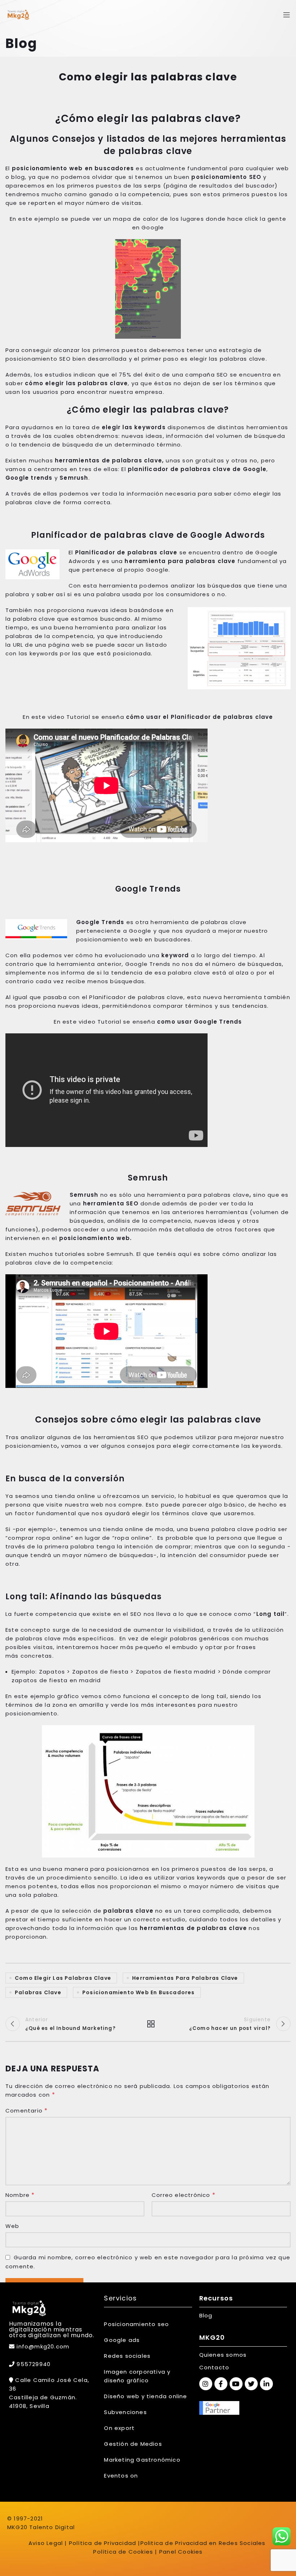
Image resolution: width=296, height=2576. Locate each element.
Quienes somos (223, 2355)
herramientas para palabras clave (185, 1978)
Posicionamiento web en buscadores (139, 1992)
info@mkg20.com (43, 2346)
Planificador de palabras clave (126, 552)
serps (258, 1869)
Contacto (214, 2367)
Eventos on (121, 2476)
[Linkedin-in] (266, 2384)
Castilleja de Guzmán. (43, 2397)
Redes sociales (127, 2356)
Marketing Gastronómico (142, 2460)
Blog (206, 2315)
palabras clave (38, 1992)
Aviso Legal (46, 2543)
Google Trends (100, 922)
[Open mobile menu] (287, 15)
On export (119, 2428)
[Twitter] (251, 2384)
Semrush (84, 1195)
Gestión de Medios (133, 2444)
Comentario (27, 2111)
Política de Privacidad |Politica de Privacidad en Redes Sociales (167, 2543)
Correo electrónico (184, 2195)
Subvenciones (125, 2412)
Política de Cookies (123, 2552)
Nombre (20, 2195)
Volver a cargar (148, 2024)
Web (12, 2226)
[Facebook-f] (221, 2384)
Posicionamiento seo (136, 2324)
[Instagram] (206, 2384)
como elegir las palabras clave (63, 1978)
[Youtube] (236, 2384)
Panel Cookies (181, 2552)
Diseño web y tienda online (145, 2396)
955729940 (33, 2364)
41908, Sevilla (29, 2406)
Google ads (122, 2340)
